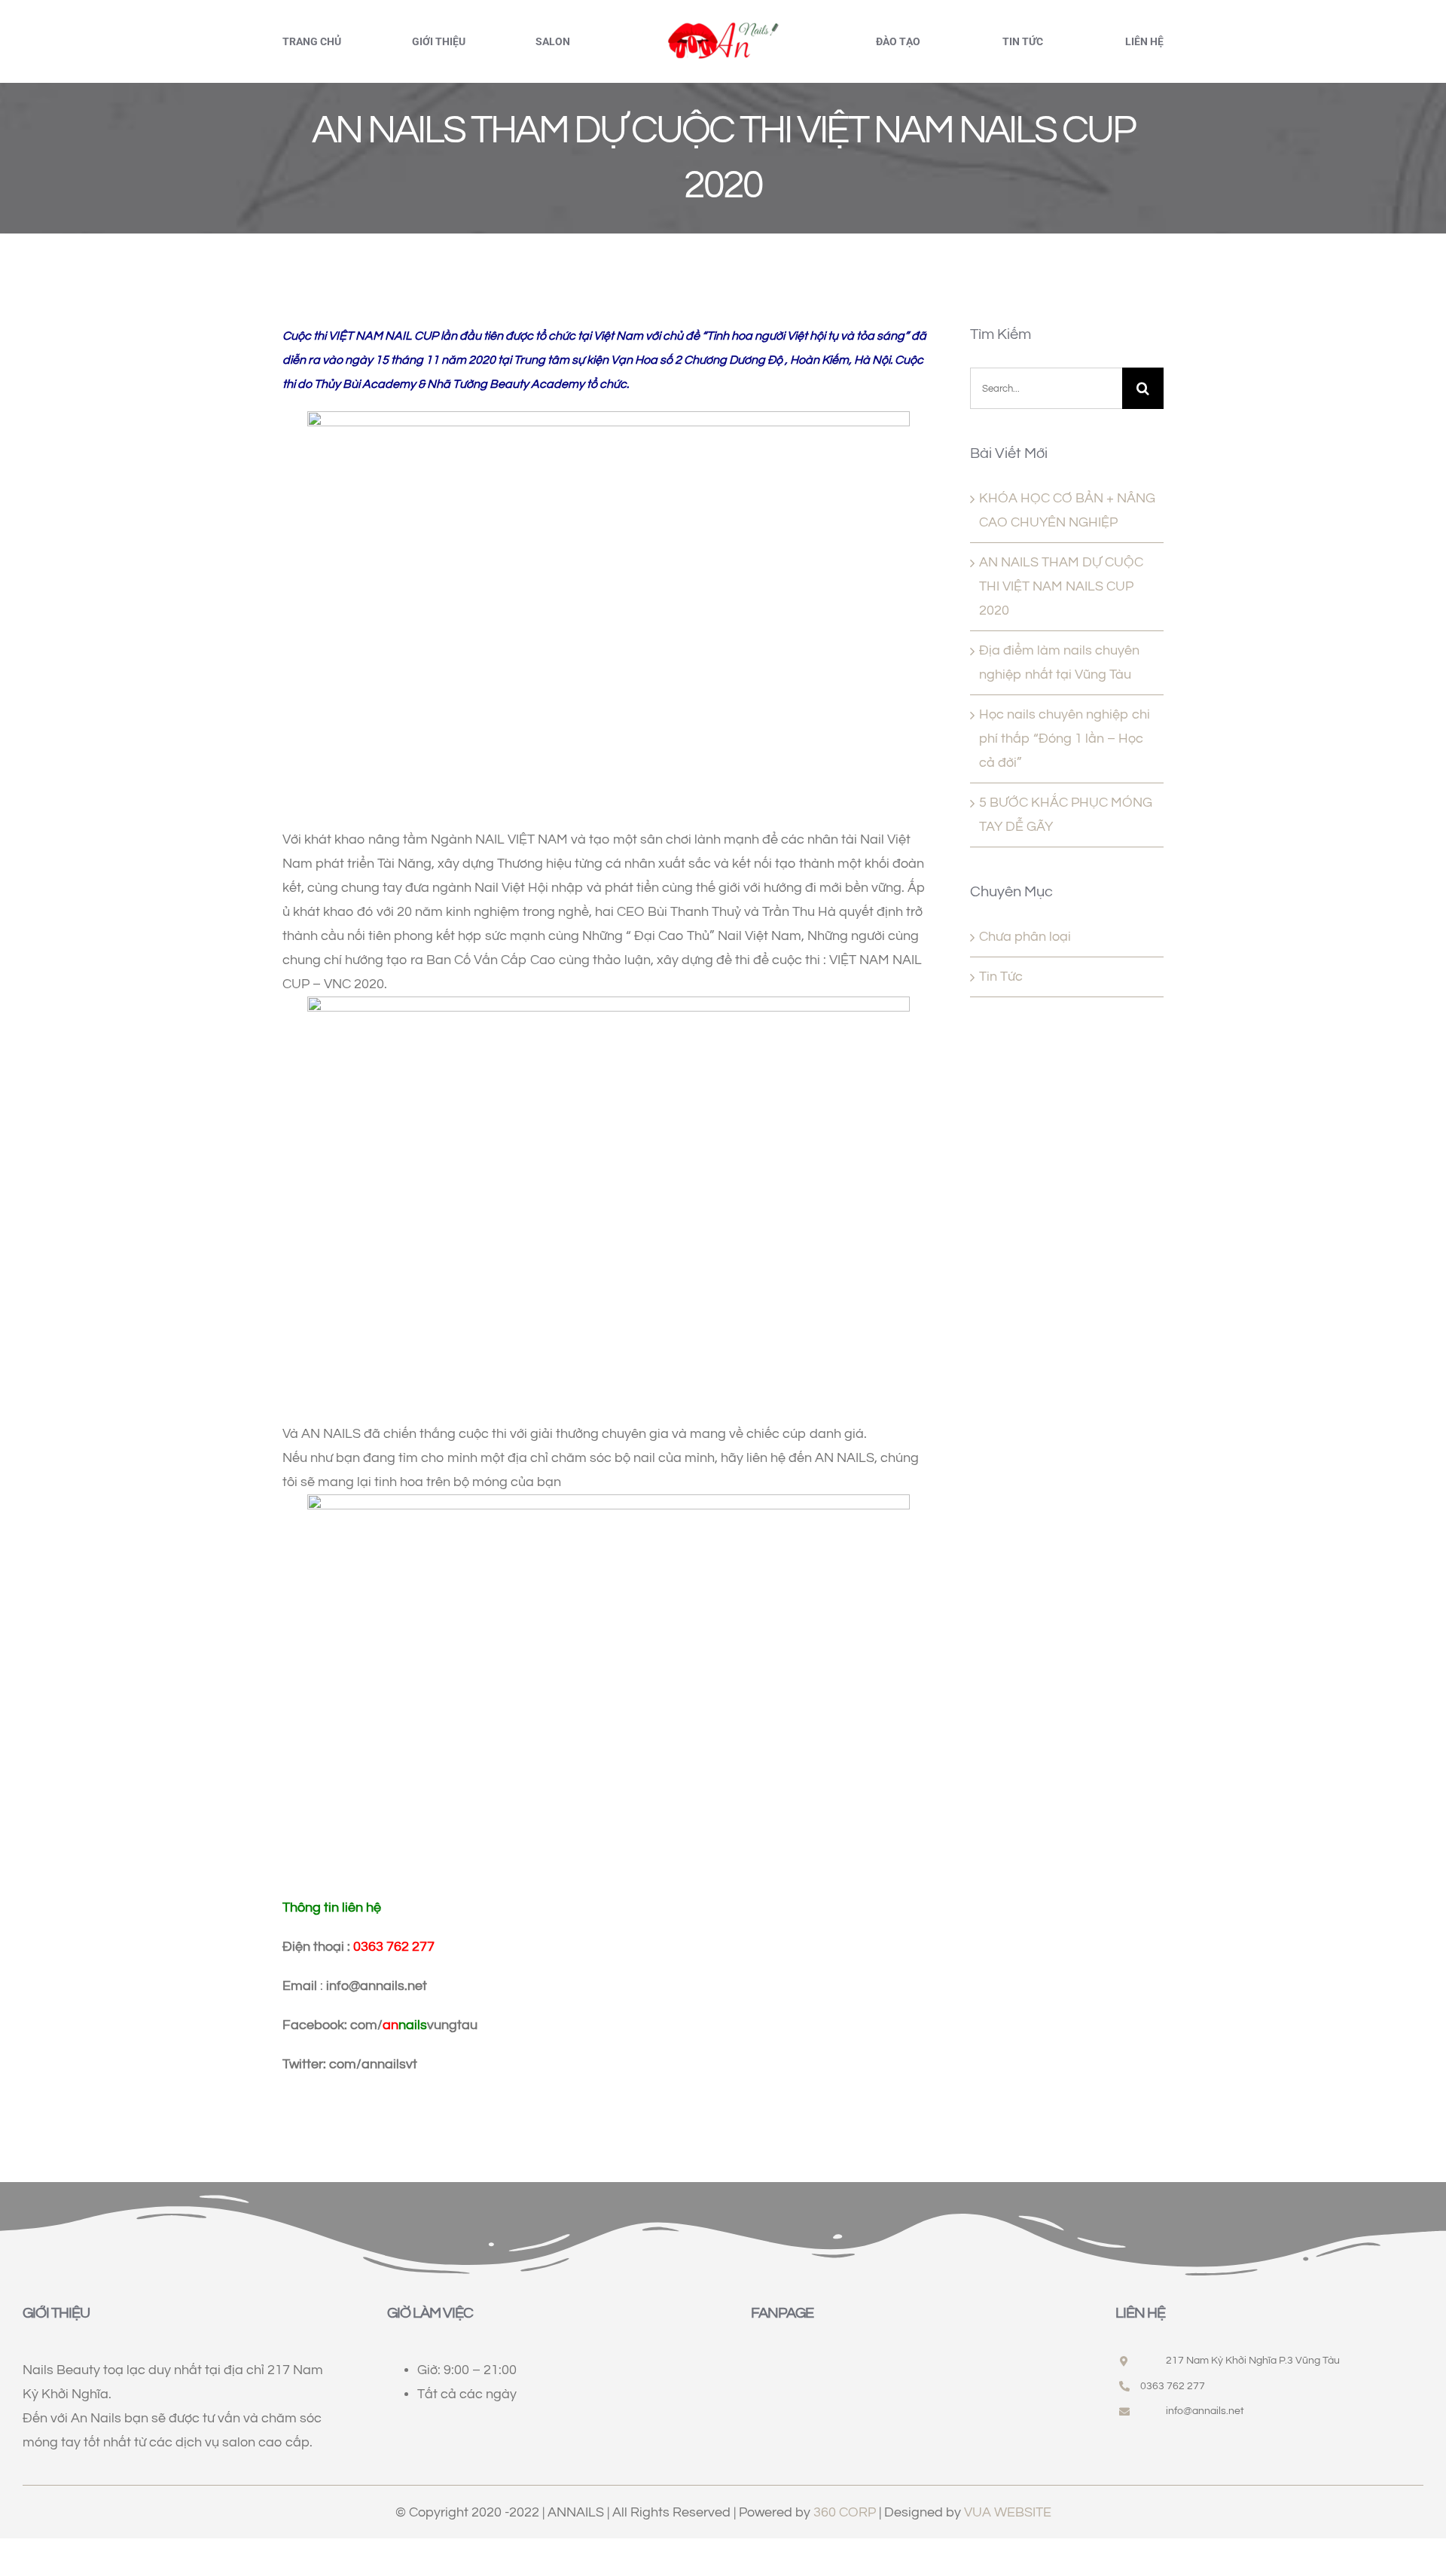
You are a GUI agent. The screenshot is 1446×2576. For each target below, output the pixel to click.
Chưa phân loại (1025, 937)
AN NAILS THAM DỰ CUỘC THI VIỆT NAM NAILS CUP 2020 (1061, 586)
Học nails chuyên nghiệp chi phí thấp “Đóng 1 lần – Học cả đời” (1065, 739)
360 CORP (845, 2512)
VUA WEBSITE (1008, 2512)
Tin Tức (1001, 977)
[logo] (723, 25)
